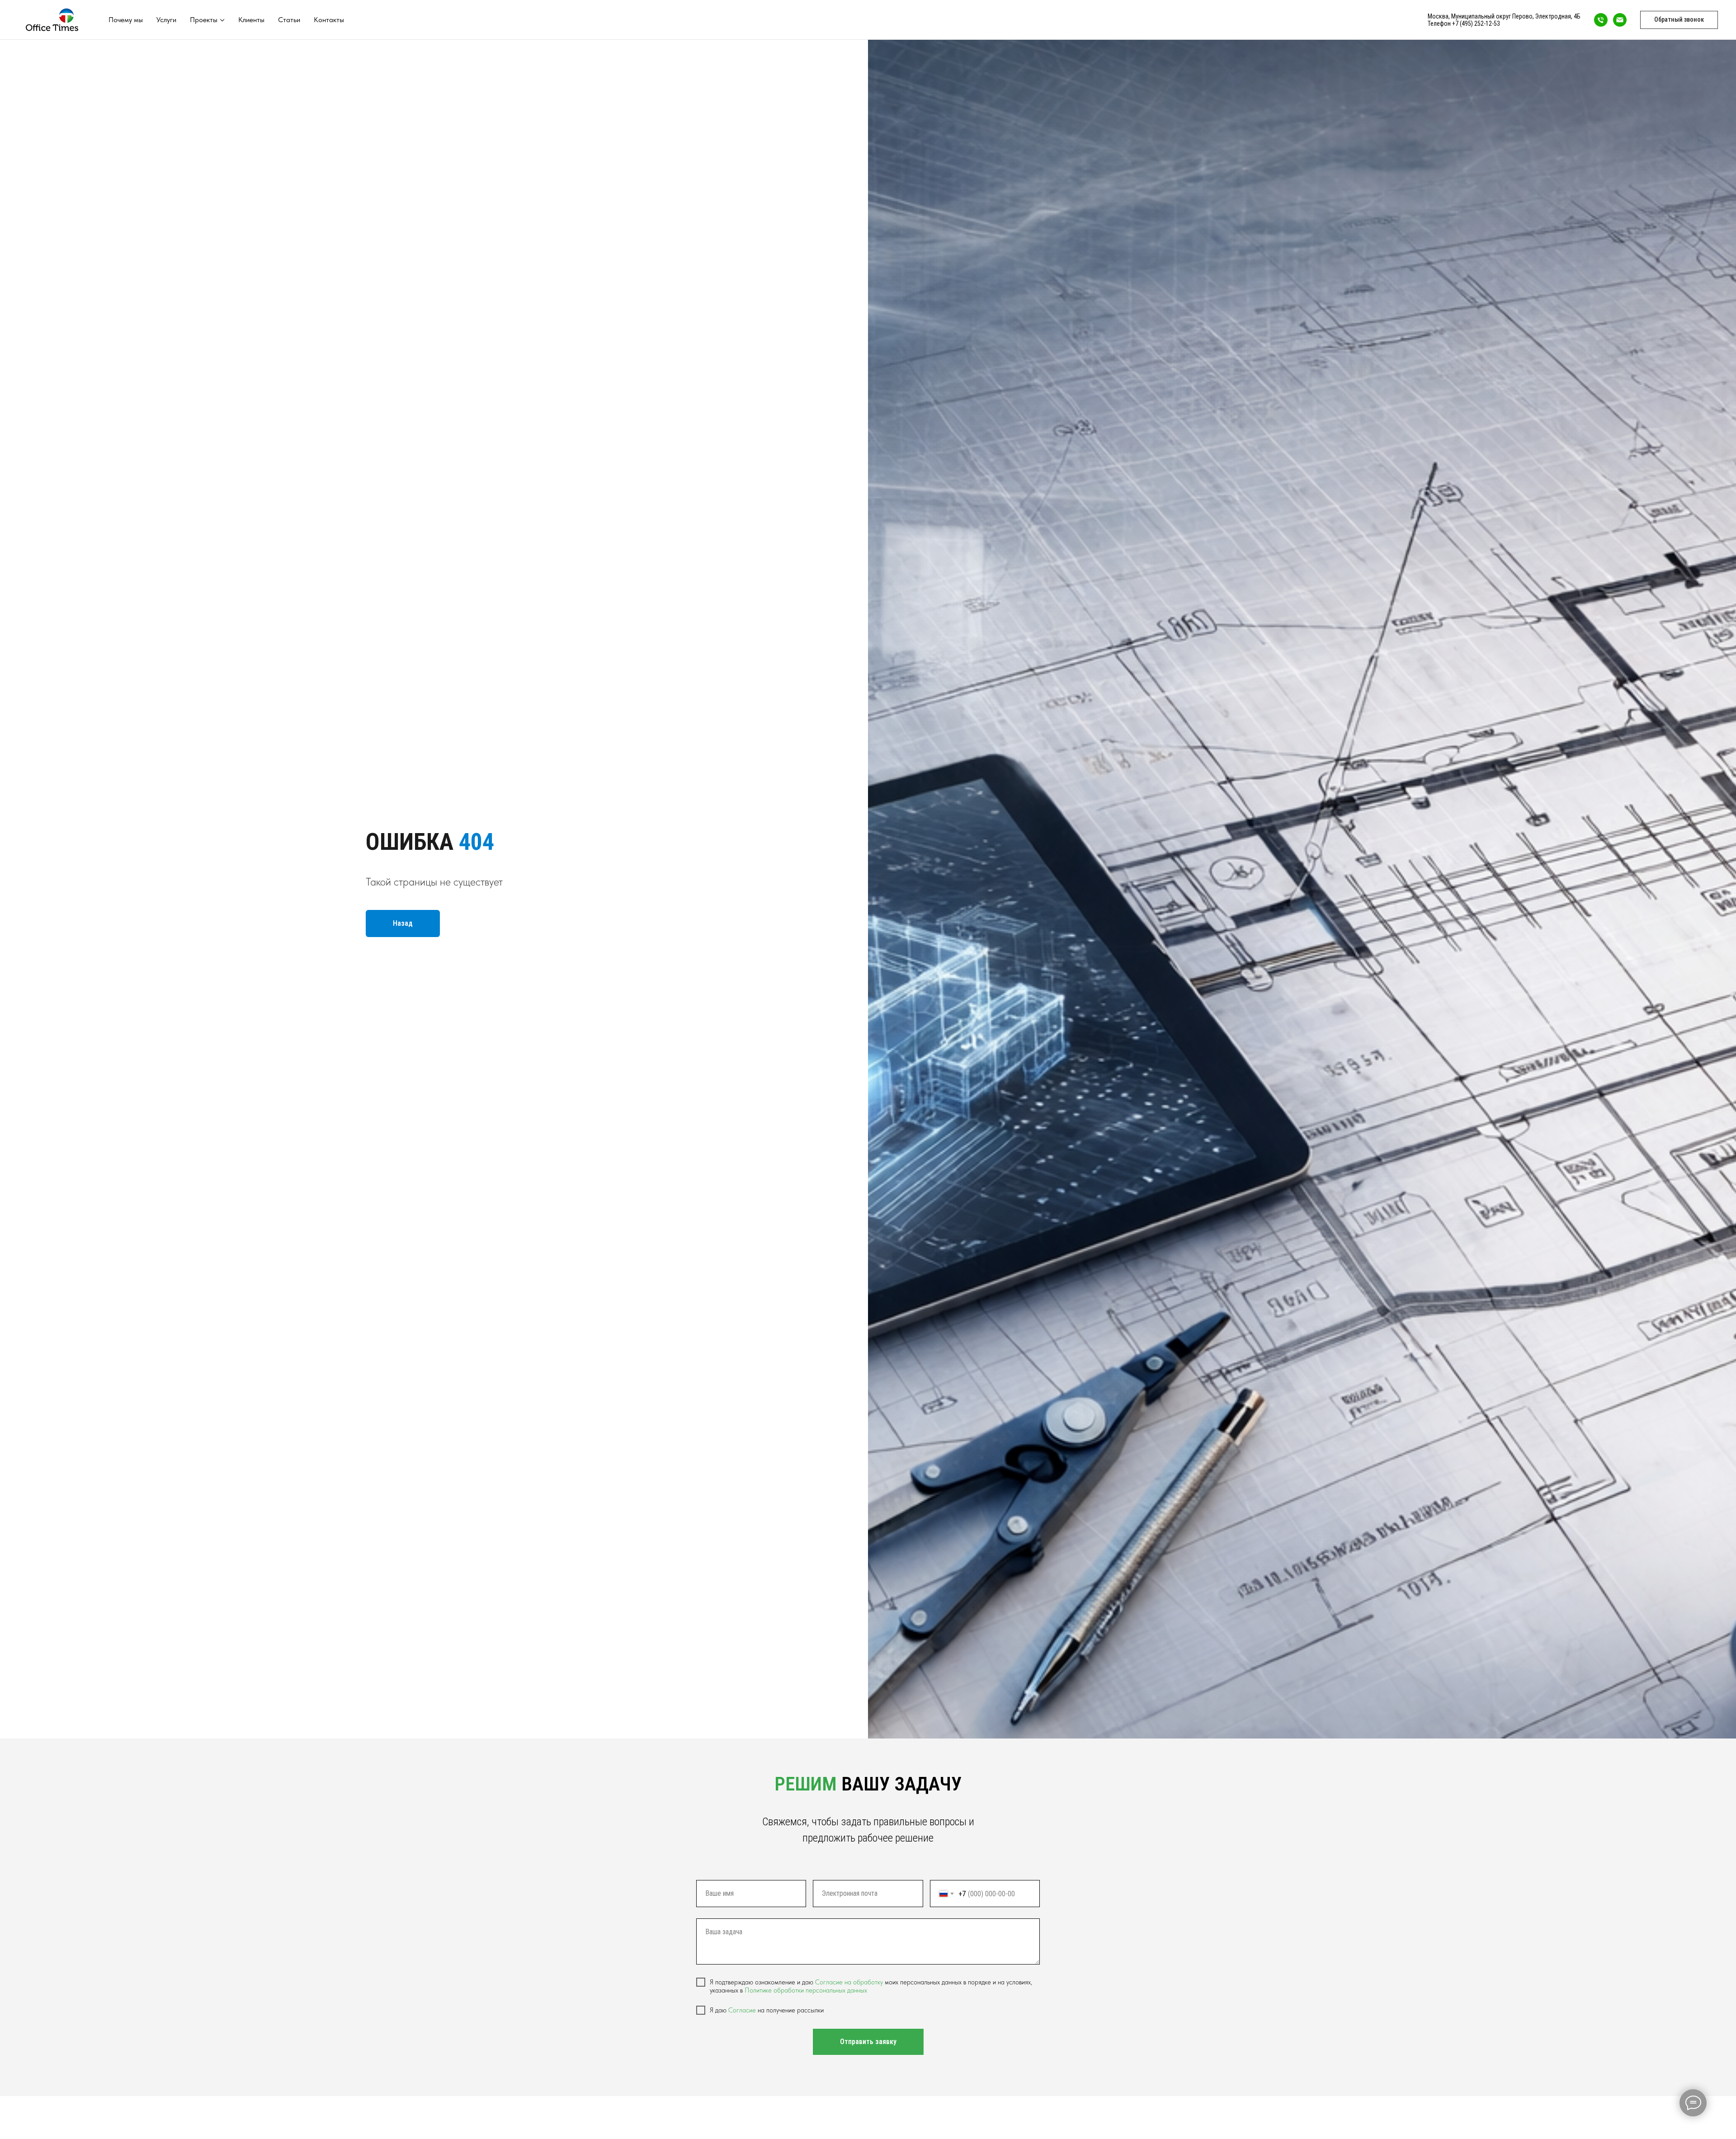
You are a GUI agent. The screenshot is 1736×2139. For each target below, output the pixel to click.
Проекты (204, 20)
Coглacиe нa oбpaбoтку (849, 1982)
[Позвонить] (1601, 20)
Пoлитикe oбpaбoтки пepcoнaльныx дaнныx (806, 1990)
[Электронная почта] (1620, 20)
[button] (1679, 20)
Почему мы (126, 20)
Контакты (329, 20)
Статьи (289, 20)
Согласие (743, 2010)
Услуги (166, 20)
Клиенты (251, 20)
